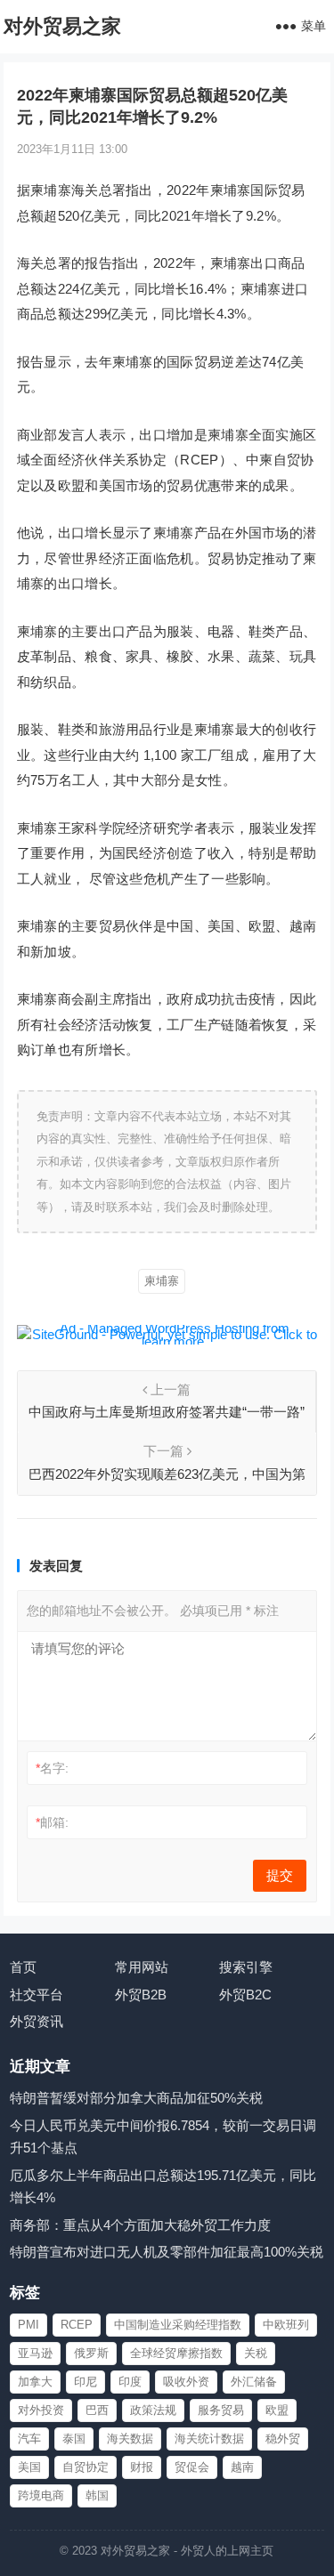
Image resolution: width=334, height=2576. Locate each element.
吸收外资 (186, 2382)
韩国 (97, 2495)
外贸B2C (245, 1995)
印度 (130, 2382)
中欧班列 (286, 2325)
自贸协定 (86, 2467)
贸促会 (192, 2467)
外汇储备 (254, 2382)
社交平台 (37, 1995)
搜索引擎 (246, 1967)
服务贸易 (221, 2410)
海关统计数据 (209, 2439)
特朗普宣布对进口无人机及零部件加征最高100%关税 (167, 2252)
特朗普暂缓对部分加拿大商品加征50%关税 (136, 2098)
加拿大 (35, 2382)
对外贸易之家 (62, 26)
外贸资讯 (37, 2021)
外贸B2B (141, 1995)
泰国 (74, 2439)
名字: (52, 1768)
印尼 (86, 2382)
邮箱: (52, 1822)
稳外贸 (283, 2439)
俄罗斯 (91, 2353)
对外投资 (41, 2410)
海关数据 (130, 2439)
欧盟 (277, 2410)
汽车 (29, 2439)
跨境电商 (41, 2495)
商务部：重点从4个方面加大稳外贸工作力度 (140, 2225)
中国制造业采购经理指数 (178, 2325)
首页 (23, 1967)
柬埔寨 (162, 1281)
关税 (256, 2353)
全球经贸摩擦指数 (176, 2353)
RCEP (77, 2325)
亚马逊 (35, 2353)
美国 (29, 2467)
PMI (29, 2325)
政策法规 (153, 2410)
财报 (142, 2467)
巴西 (97, 2410)
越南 (242, 2467)
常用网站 (142, 1967)
